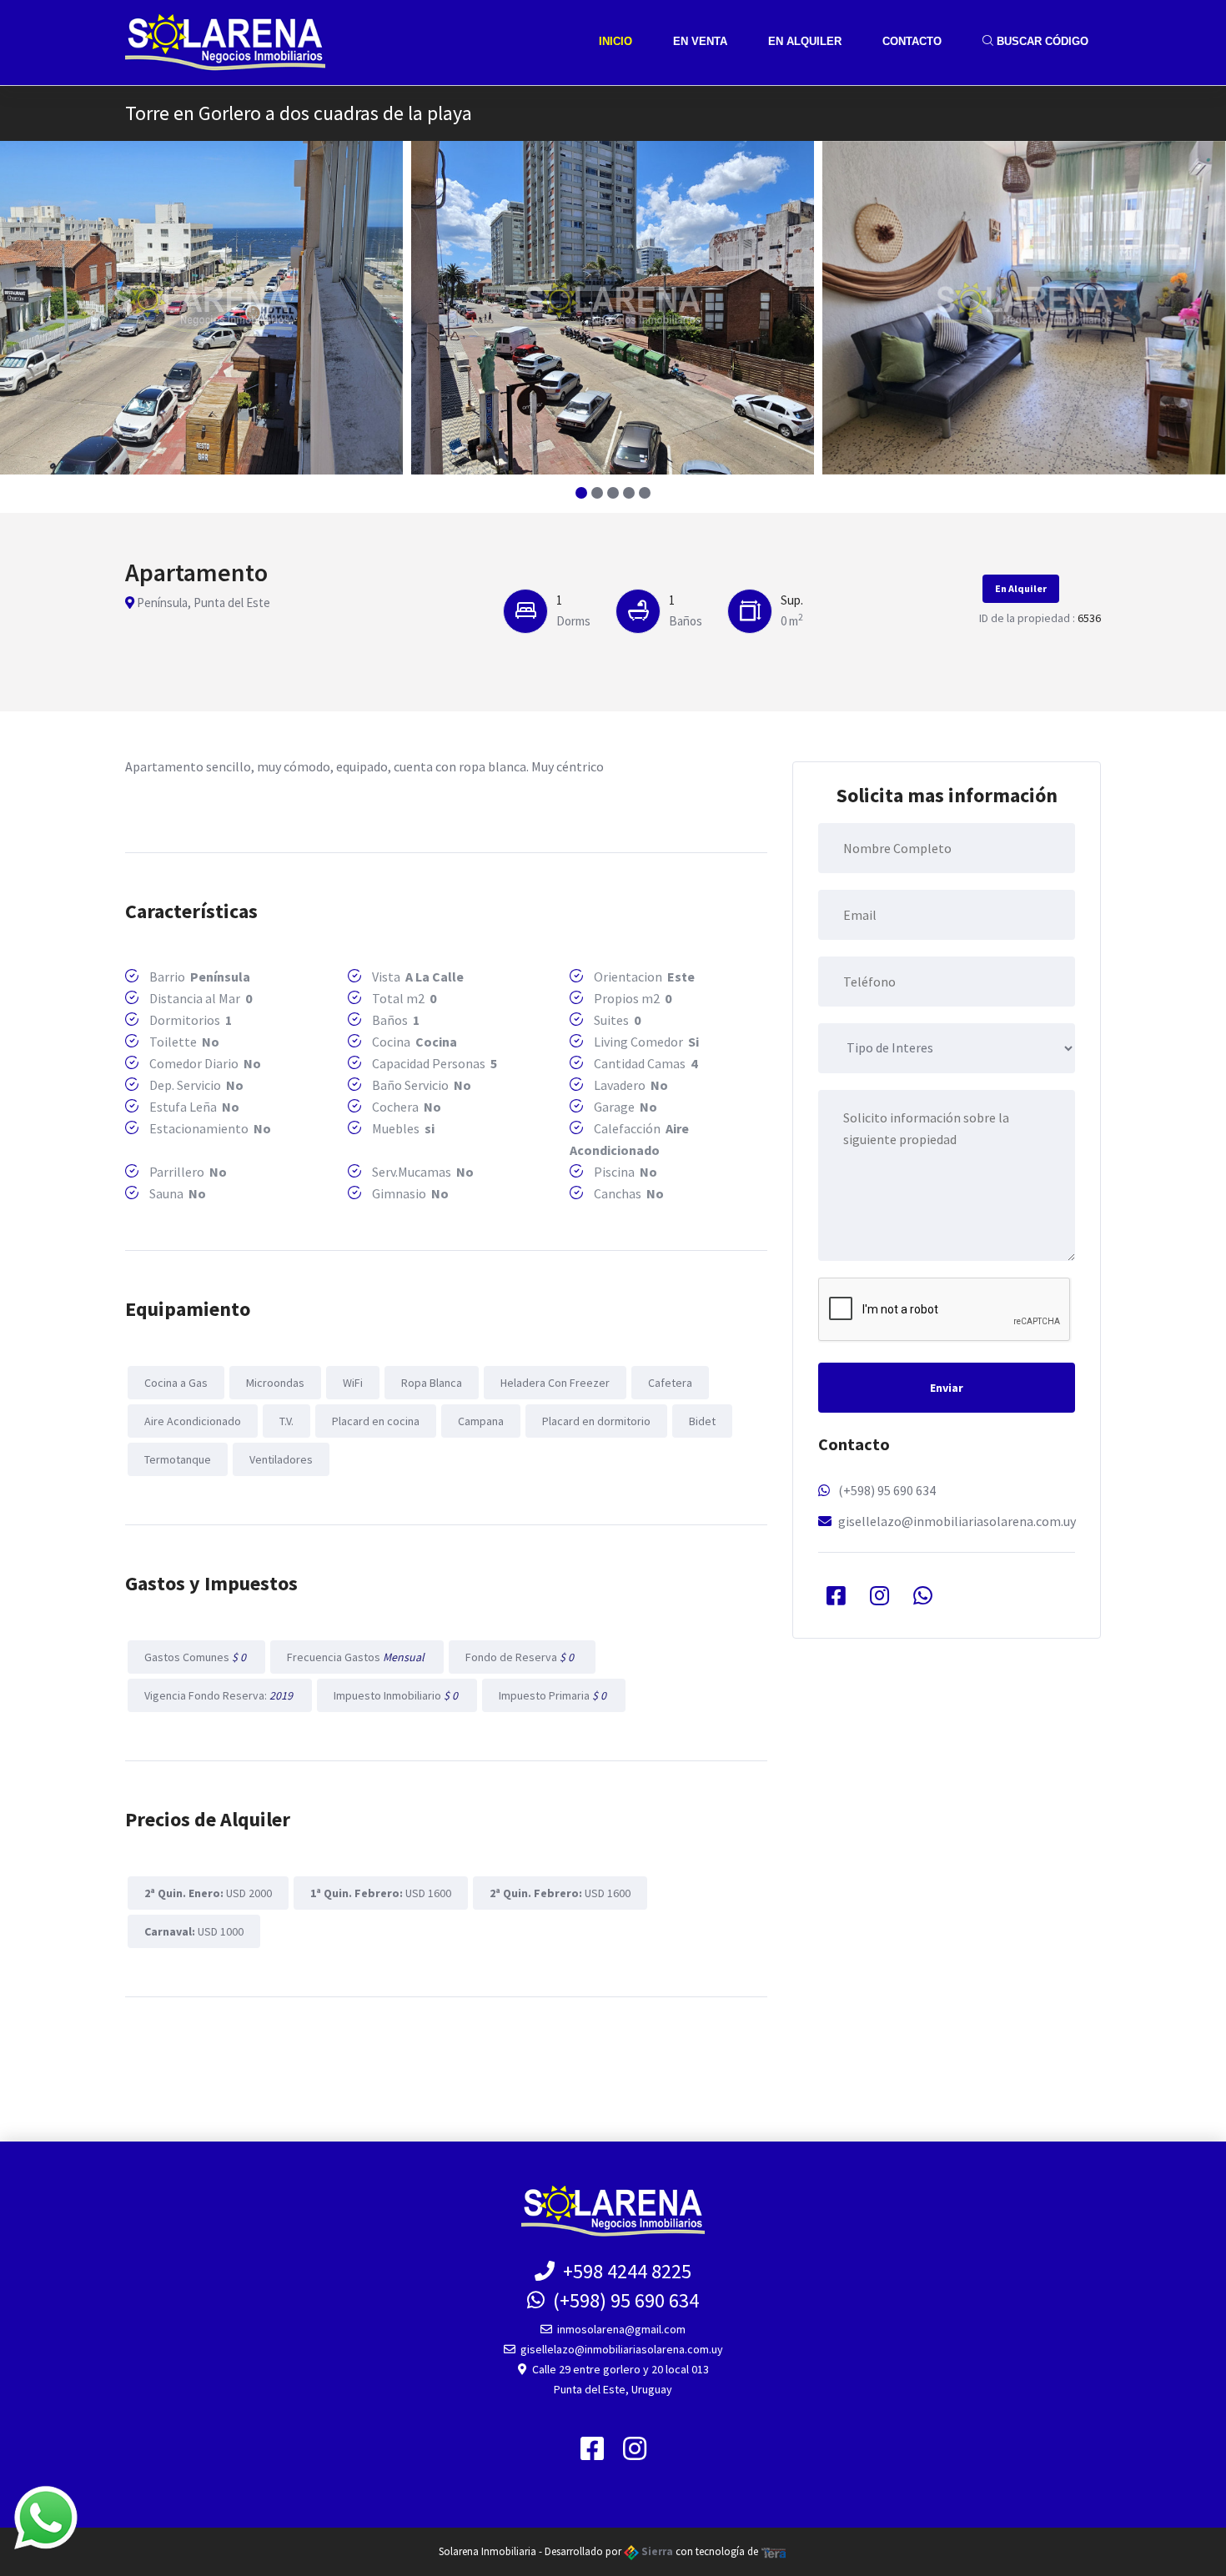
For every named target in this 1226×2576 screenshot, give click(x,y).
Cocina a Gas (176, 1383)
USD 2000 (208, 1893)
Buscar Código (1041, 41)
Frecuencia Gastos (357, 1657)
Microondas (275, 1383)
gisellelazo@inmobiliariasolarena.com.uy (957, 1521)
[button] (582, 493)
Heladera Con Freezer (555, 1383)
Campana (481, 1421)
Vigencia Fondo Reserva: (220, 1695)
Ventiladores (281, 1459)
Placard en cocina (376, 1421)
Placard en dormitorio (596, 1421)
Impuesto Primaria (554, 1695)
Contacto (912, 41)
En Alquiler (805, 41)
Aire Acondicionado (193, 1421)
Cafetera (670, 1383)
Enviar (947, 1388)
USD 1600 (381, 1893)
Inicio (616, 41)
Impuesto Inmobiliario (397, 1695)
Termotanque (178, 1459)
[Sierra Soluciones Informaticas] (774, 2551)
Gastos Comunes (196, 1657)
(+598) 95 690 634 (887, 1490)
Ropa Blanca (432, 1383)
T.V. (286, 1421)
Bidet (702, 1421)
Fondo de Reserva (522, 1657)
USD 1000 (194, 1931)
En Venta (700, 41)
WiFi (353, 1383)
